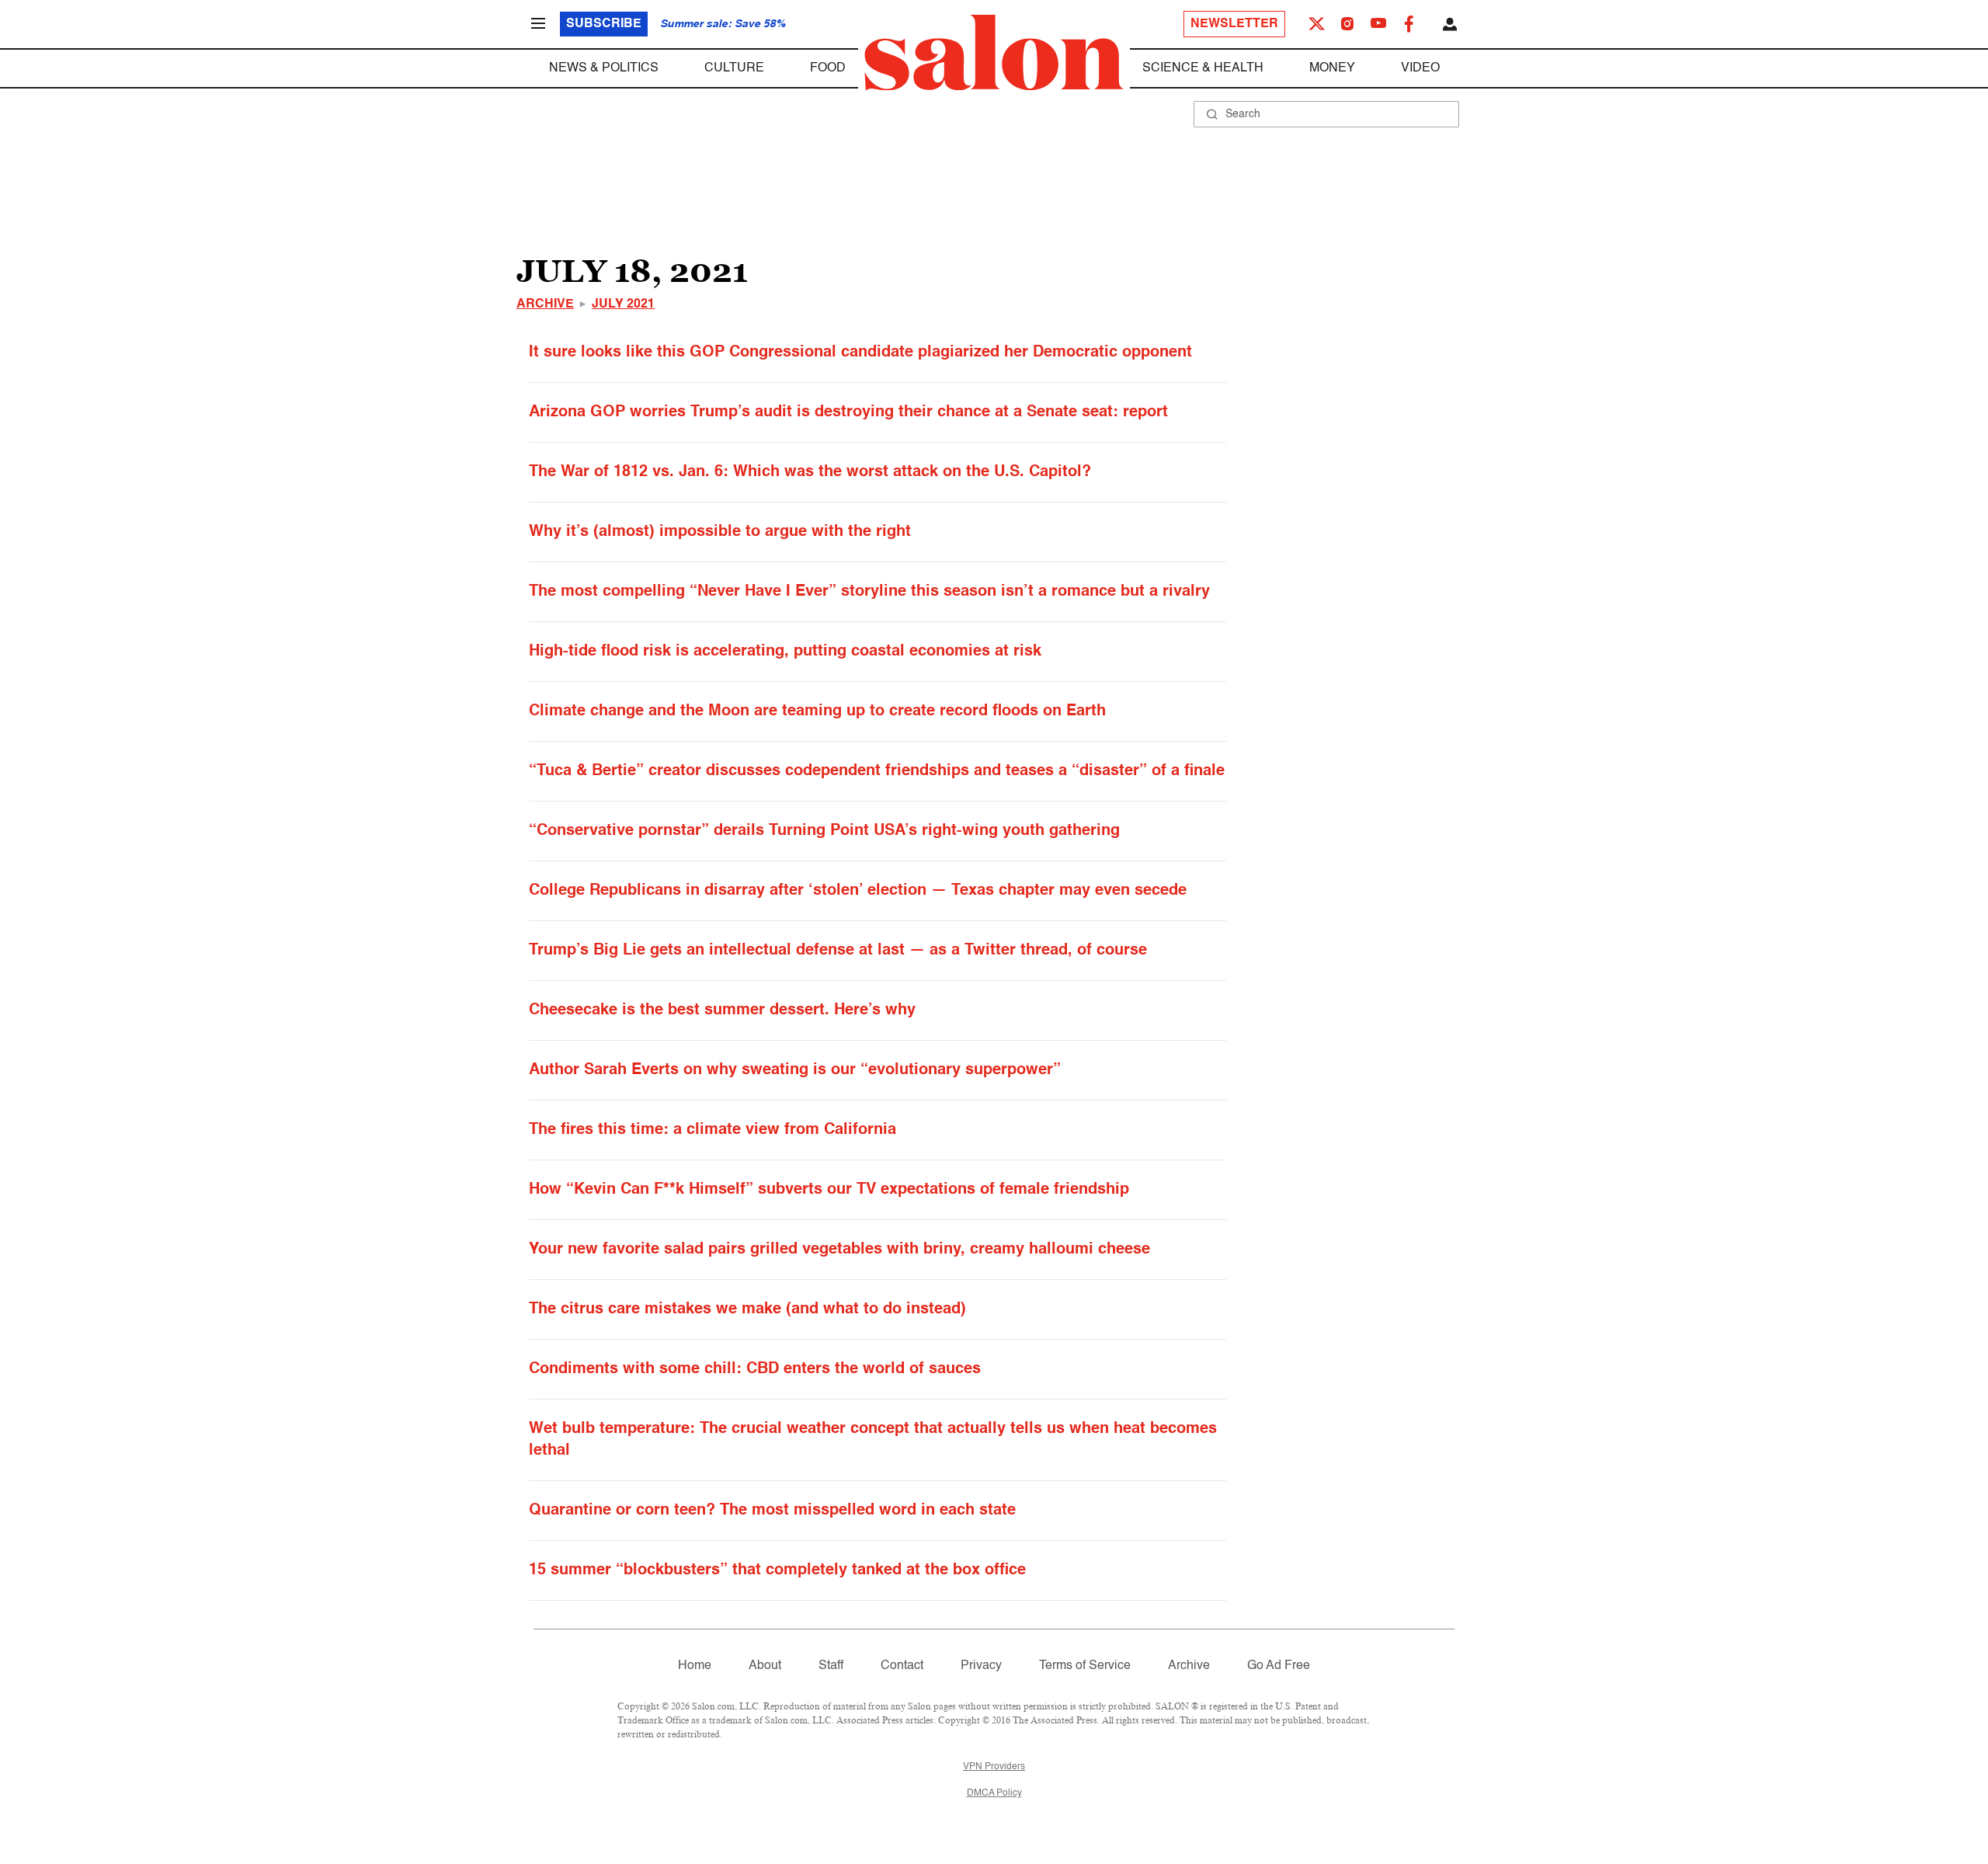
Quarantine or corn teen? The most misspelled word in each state (772, 1511)
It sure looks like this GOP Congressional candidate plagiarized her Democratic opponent (860, 353)
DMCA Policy (994, 1793)
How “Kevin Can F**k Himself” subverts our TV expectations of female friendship (829, 1190)
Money (1332, 68)
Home (695, 1666)
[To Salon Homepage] (994, 53)
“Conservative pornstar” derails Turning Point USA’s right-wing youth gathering (824, 831)
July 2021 (623, 304)
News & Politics (604, 68)
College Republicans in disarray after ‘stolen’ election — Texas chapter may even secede (858, 891)
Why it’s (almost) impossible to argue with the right (720, 532)
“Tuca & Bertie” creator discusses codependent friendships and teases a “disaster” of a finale (877, 771)
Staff (831, 1666)
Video (1420, 68)
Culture (734, 68)
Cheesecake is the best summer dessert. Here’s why (722, 1010)
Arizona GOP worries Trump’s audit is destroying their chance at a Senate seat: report (848, 412)
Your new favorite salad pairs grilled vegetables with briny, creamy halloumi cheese (839, 1250)
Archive (545, 304)
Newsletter (1234, 24)
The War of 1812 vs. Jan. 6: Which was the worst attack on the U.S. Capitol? (810, 472)
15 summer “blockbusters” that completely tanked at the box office (777, 1570)
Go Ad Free (1279, 1666)
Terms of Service (1085, 1666)
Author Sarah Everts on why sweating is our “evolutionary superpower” (795, 1070)
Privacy (981, 1666)
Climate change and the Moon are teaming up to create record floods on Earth (817, 711)
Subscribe (604, 24)
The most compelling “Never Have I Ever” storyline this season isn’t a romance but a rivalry (869, 592)
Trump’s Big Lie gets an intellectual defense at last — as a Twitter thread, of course (838, 951)
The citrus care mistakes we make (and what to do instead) (747, 1309)
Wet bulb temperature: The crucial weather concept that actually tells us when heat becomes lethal (873, 1440)
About (765, 1666)
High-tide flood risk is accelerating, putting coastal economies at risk (785, 652)
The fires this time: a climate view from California (712, 1130)
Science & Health (1203, 68)
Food (828, 68)
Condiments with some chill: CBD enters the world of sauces (755, 1369)
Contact (902, 1666)
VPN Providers (994, 1767)
